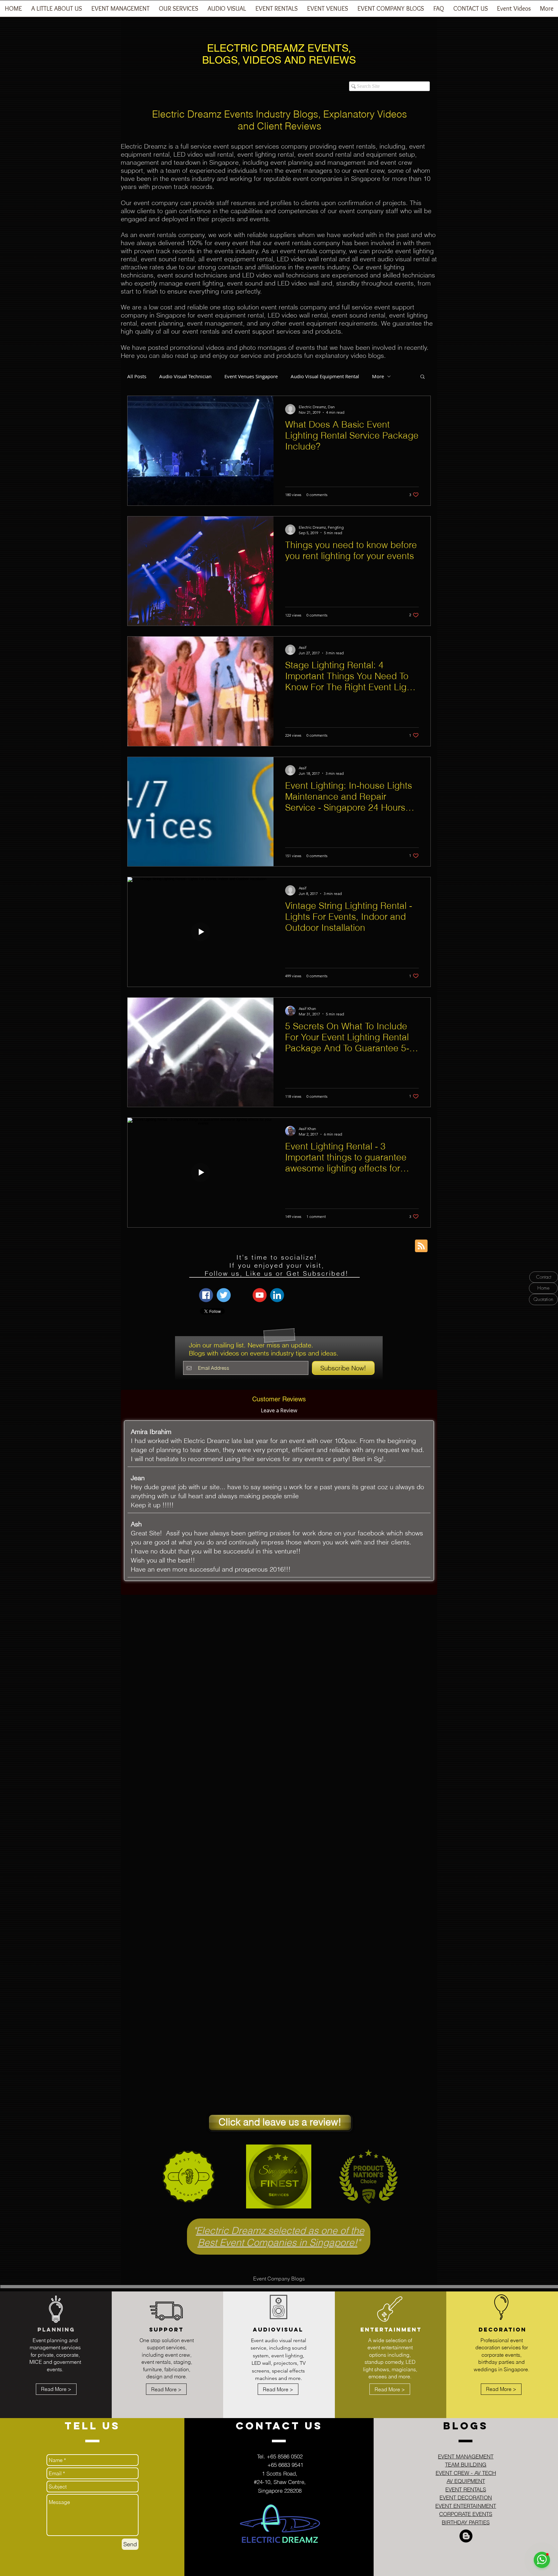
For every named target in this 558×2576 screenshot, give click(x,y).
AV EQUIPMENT (466, 2481)
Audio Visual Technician (185, 376)
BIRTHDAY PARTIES (466, 2522)
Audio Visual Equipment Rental (325, 376)
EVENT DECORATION (466, 2497)
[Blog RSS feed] (421, 1246)
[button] (120, 11)
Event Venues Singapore (251, 376)
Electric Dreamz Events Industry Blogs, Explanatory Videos (279, 114)
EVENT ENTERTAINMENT (466, 2506)
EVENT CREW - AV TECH (466, 2473)
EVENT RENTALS (466, 2489)
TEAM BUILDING (466, 2464)
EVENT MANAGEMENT (466, 2456)
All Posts (137, 376)
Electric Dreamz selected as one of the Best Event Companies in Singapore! (280, 2237)
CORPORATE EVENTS (466, 2514)
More (378, 376)
